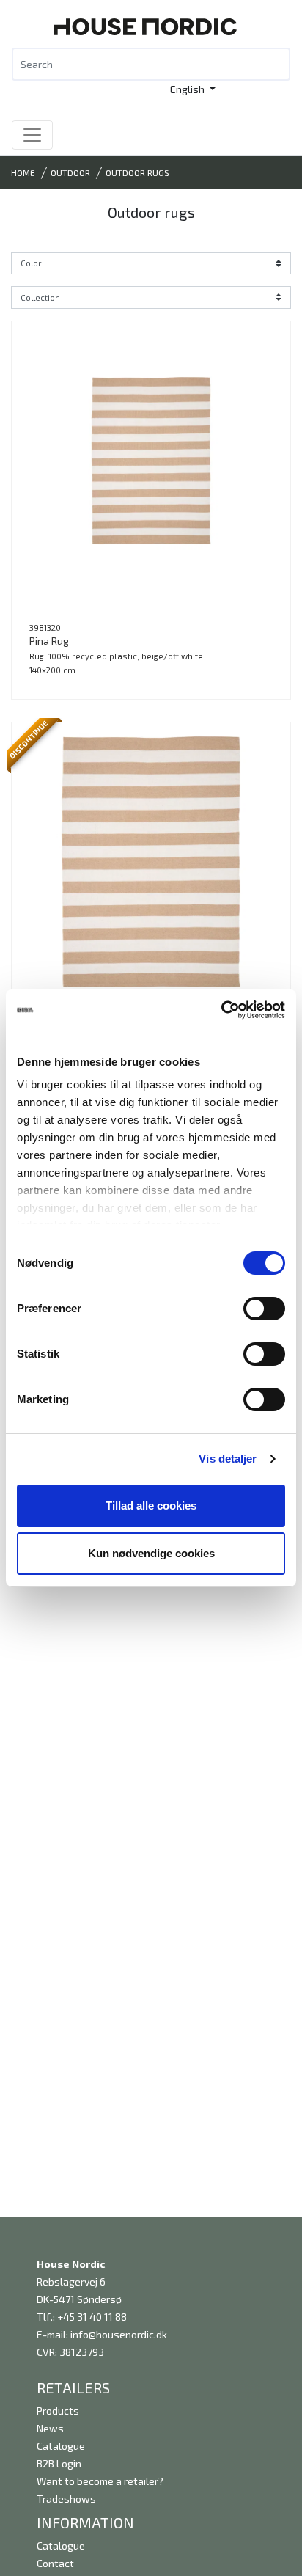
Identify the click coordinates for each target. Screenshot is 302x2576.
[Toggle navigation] (32, 135)
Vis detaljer (228, 1459)
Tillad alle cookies (151, 1505)
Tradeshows (66, 2499)
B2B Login (59, 2463)
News (50, 2428)
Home (23, 172)
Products (58, 2411)
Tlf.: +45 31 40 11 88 (82, 2317)
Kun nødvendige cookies (151, 1553)
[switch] (264, 1309)
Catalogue (61, 2446)
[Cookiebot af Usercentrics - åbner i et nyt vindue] (221, 1010)
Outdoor (70, 172)
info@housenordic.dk (119, 2334)
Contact (55, 2563)
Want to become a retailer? (100, 2481)
